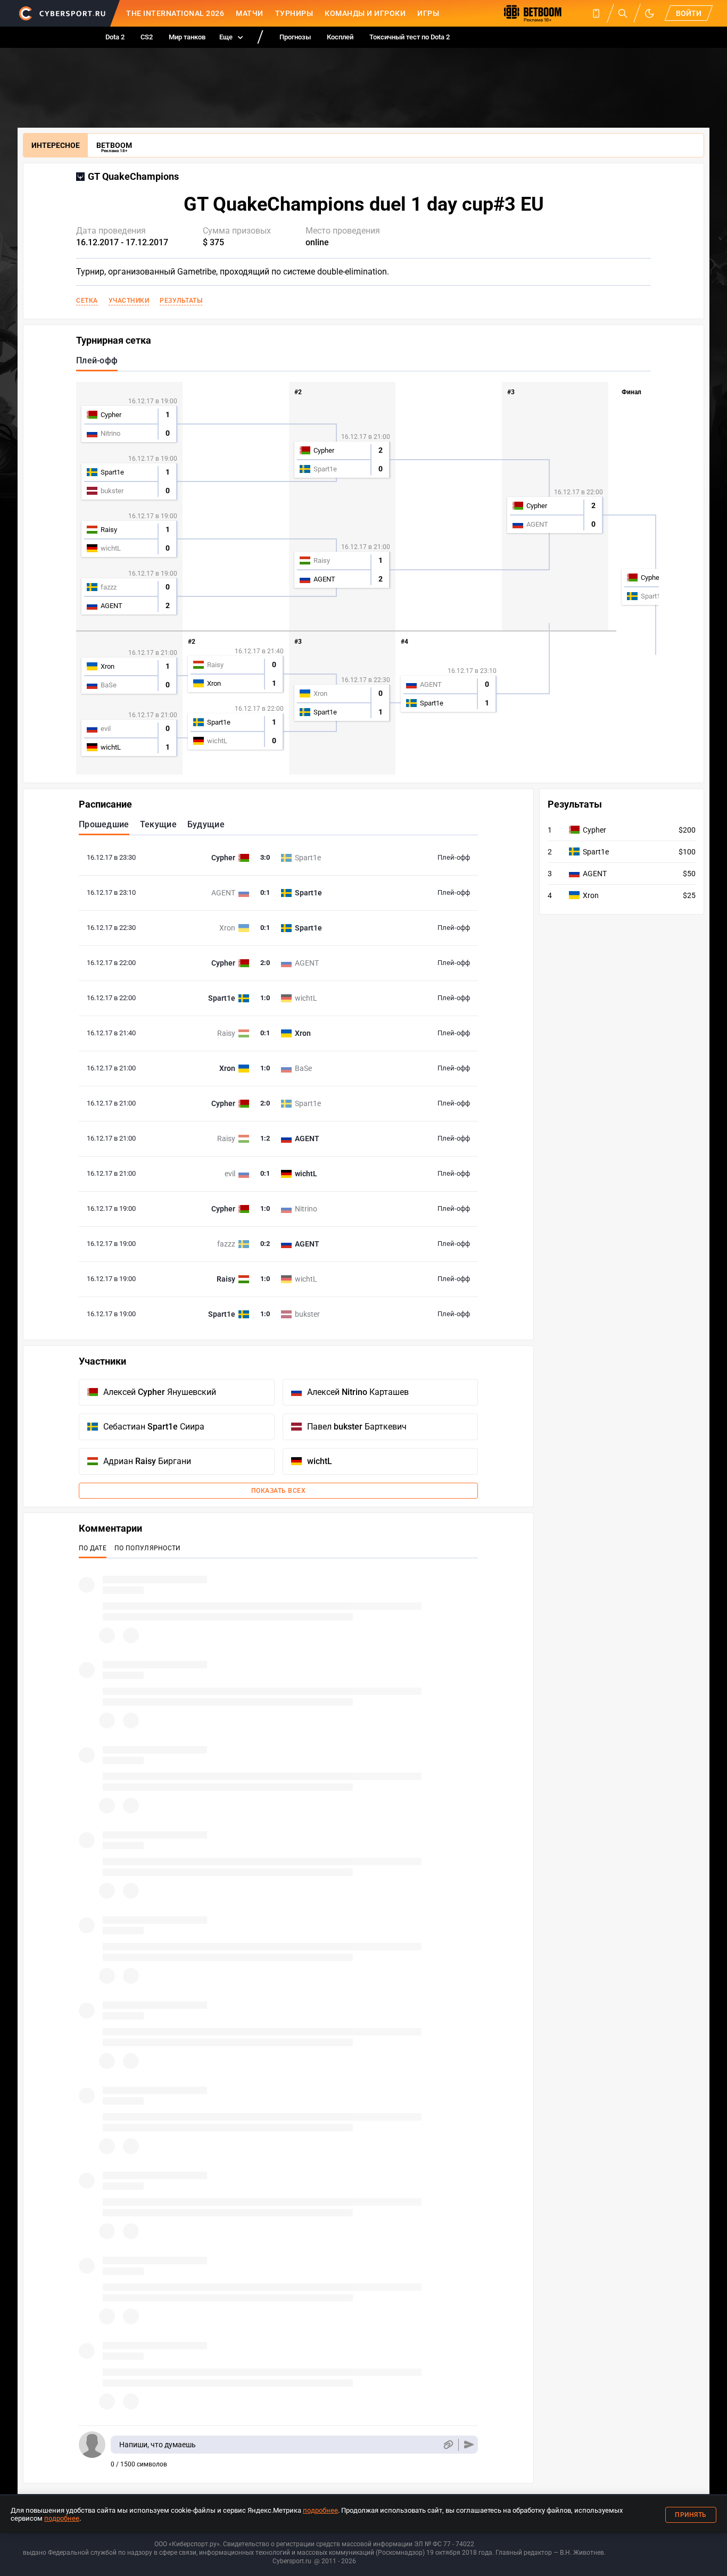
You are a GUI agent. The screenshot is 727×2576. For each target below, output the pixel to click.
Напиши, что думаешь (158, 2445)
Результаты (181, 301)
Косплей (340, 37)
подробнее (320, 2510)
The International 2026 (175, 13)
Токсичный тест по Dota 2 (410, 37)
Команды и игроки (365, 13)
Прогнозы (295, 37)
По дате (93, 1548)
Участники (129, 301)
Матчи (250, 13)
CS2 (147, 37)
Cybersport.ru (292, 2561)
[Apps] (596, 13)
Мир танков (187, 37)
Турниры (294, 13)
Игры (428, 13)
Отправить (469, 2445)
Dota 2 (115, 37)
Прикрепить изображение (448, 2445)
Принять (691, 2515)
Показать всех (279, 1491)
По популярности (148, 1548)
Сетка (87, 301)
